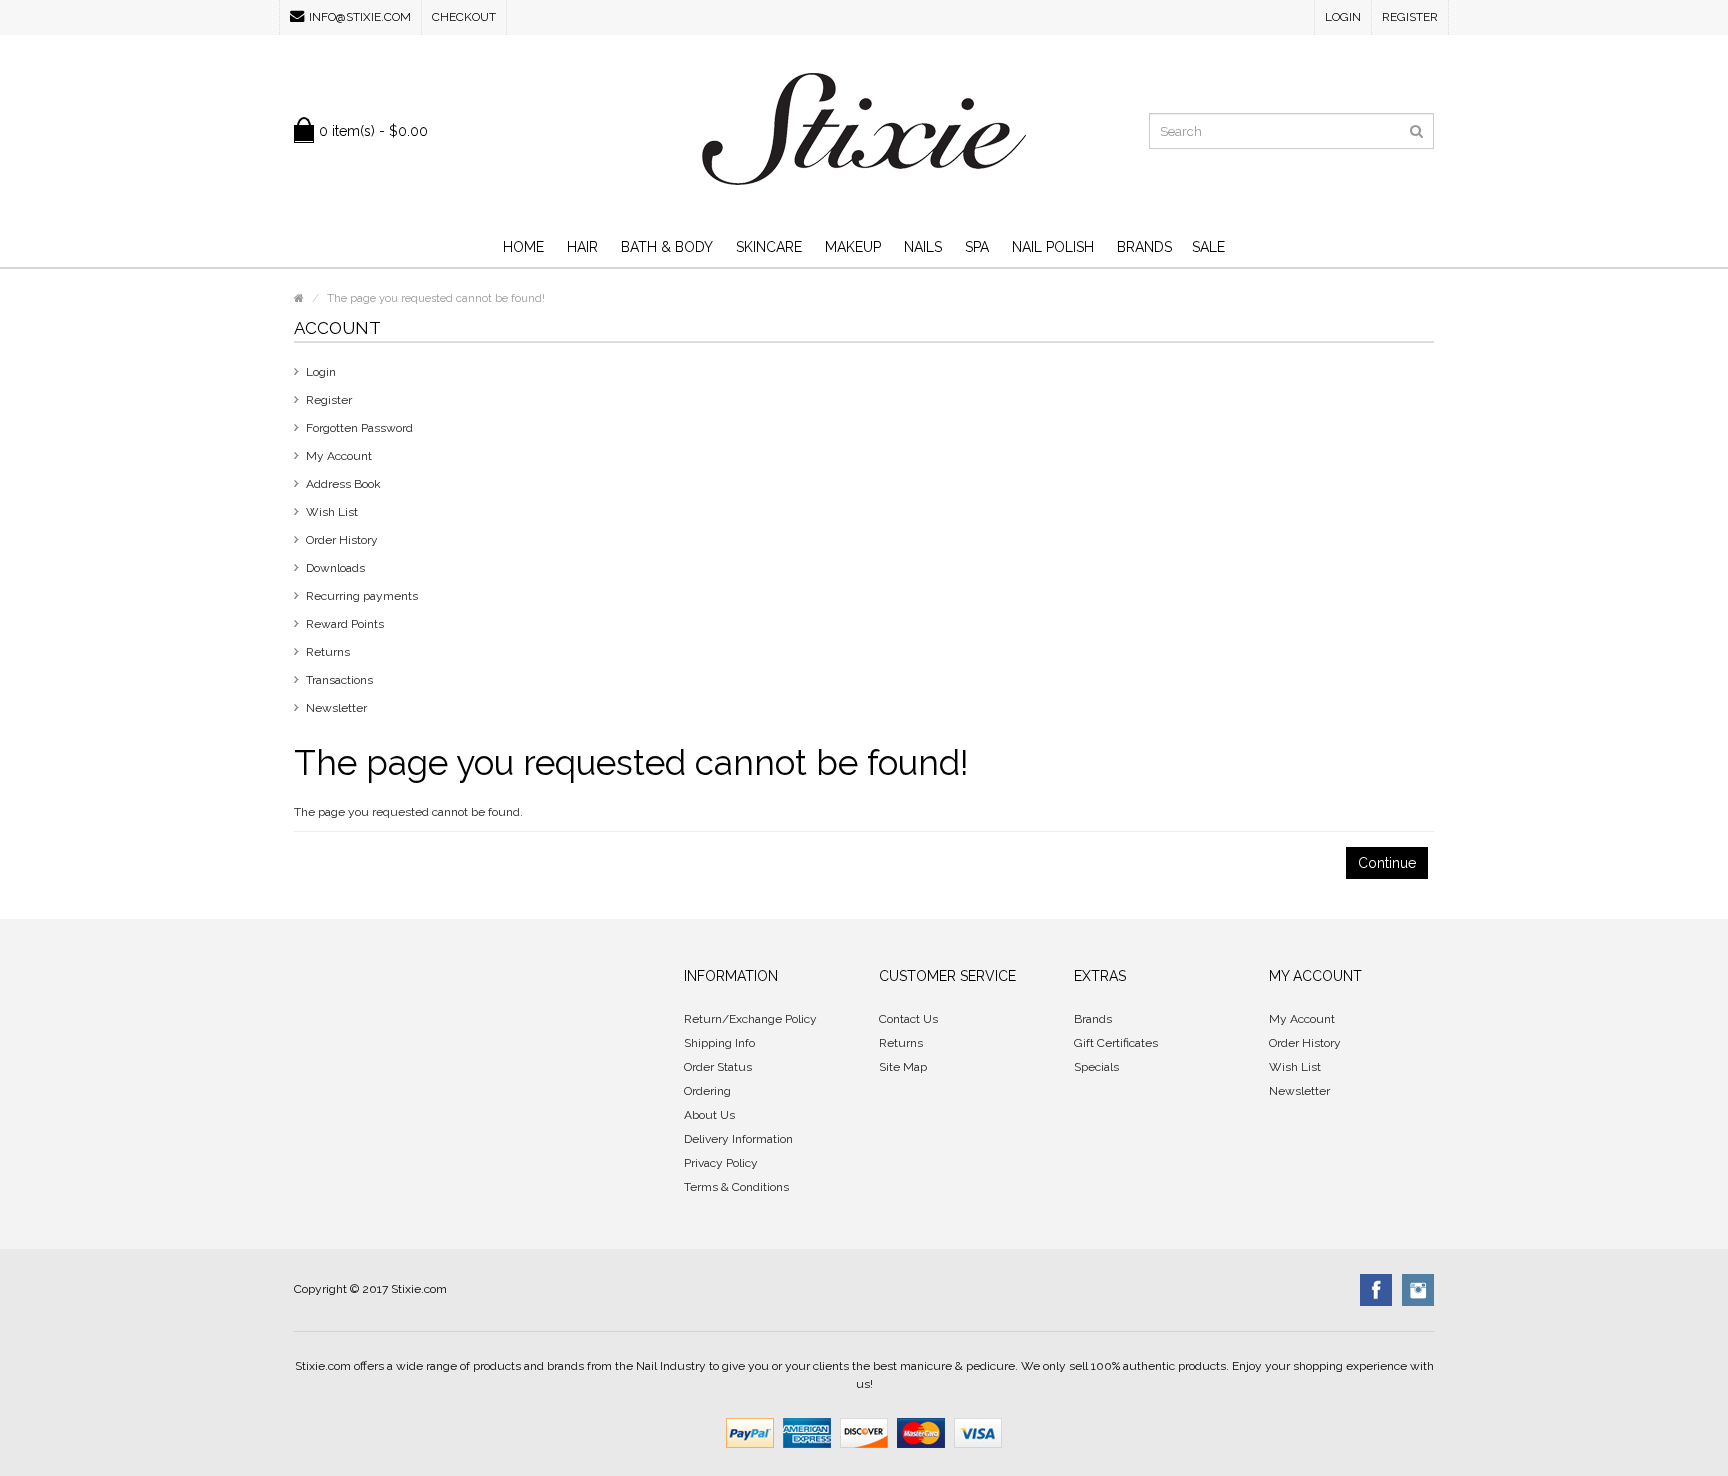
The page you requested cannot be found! (436, 298)
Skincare (769, 247)
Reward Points (345, 624)
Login (1343, 17)
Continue (1387, 863)
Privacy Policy (721, 1163)
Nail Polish (1053, 247)
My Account (339, 456)
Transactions (339, 680)
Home (523, 247)
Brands (1144, 247)
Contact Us (908, 1019)
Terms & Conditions (736, 1187)
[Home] (299, 298)
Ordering (707, 1091)
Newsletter (336, 708)
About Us (709, 1115)
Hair (582, 247)
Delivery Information (738, 1139)
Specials (1096, 1067)
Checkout (464, 17)
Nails (923, 247)
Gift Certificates (1116, 1043)
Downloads (335, 568)
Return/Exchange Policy (750, 1019)
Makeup (853, 247)
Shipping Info (719, 1043)
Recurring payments (362, 596)
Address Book (343, 484)
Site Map (903, 1067)
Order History (342, 540)
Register (1410, 17)
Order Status (718, 1067)
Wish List (332, 512)
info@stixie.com (360, 17)
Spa (977, 247)
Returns (328, 652)
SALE (1208, 247)
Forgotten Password (359, 428)
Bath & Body (667, 247)
